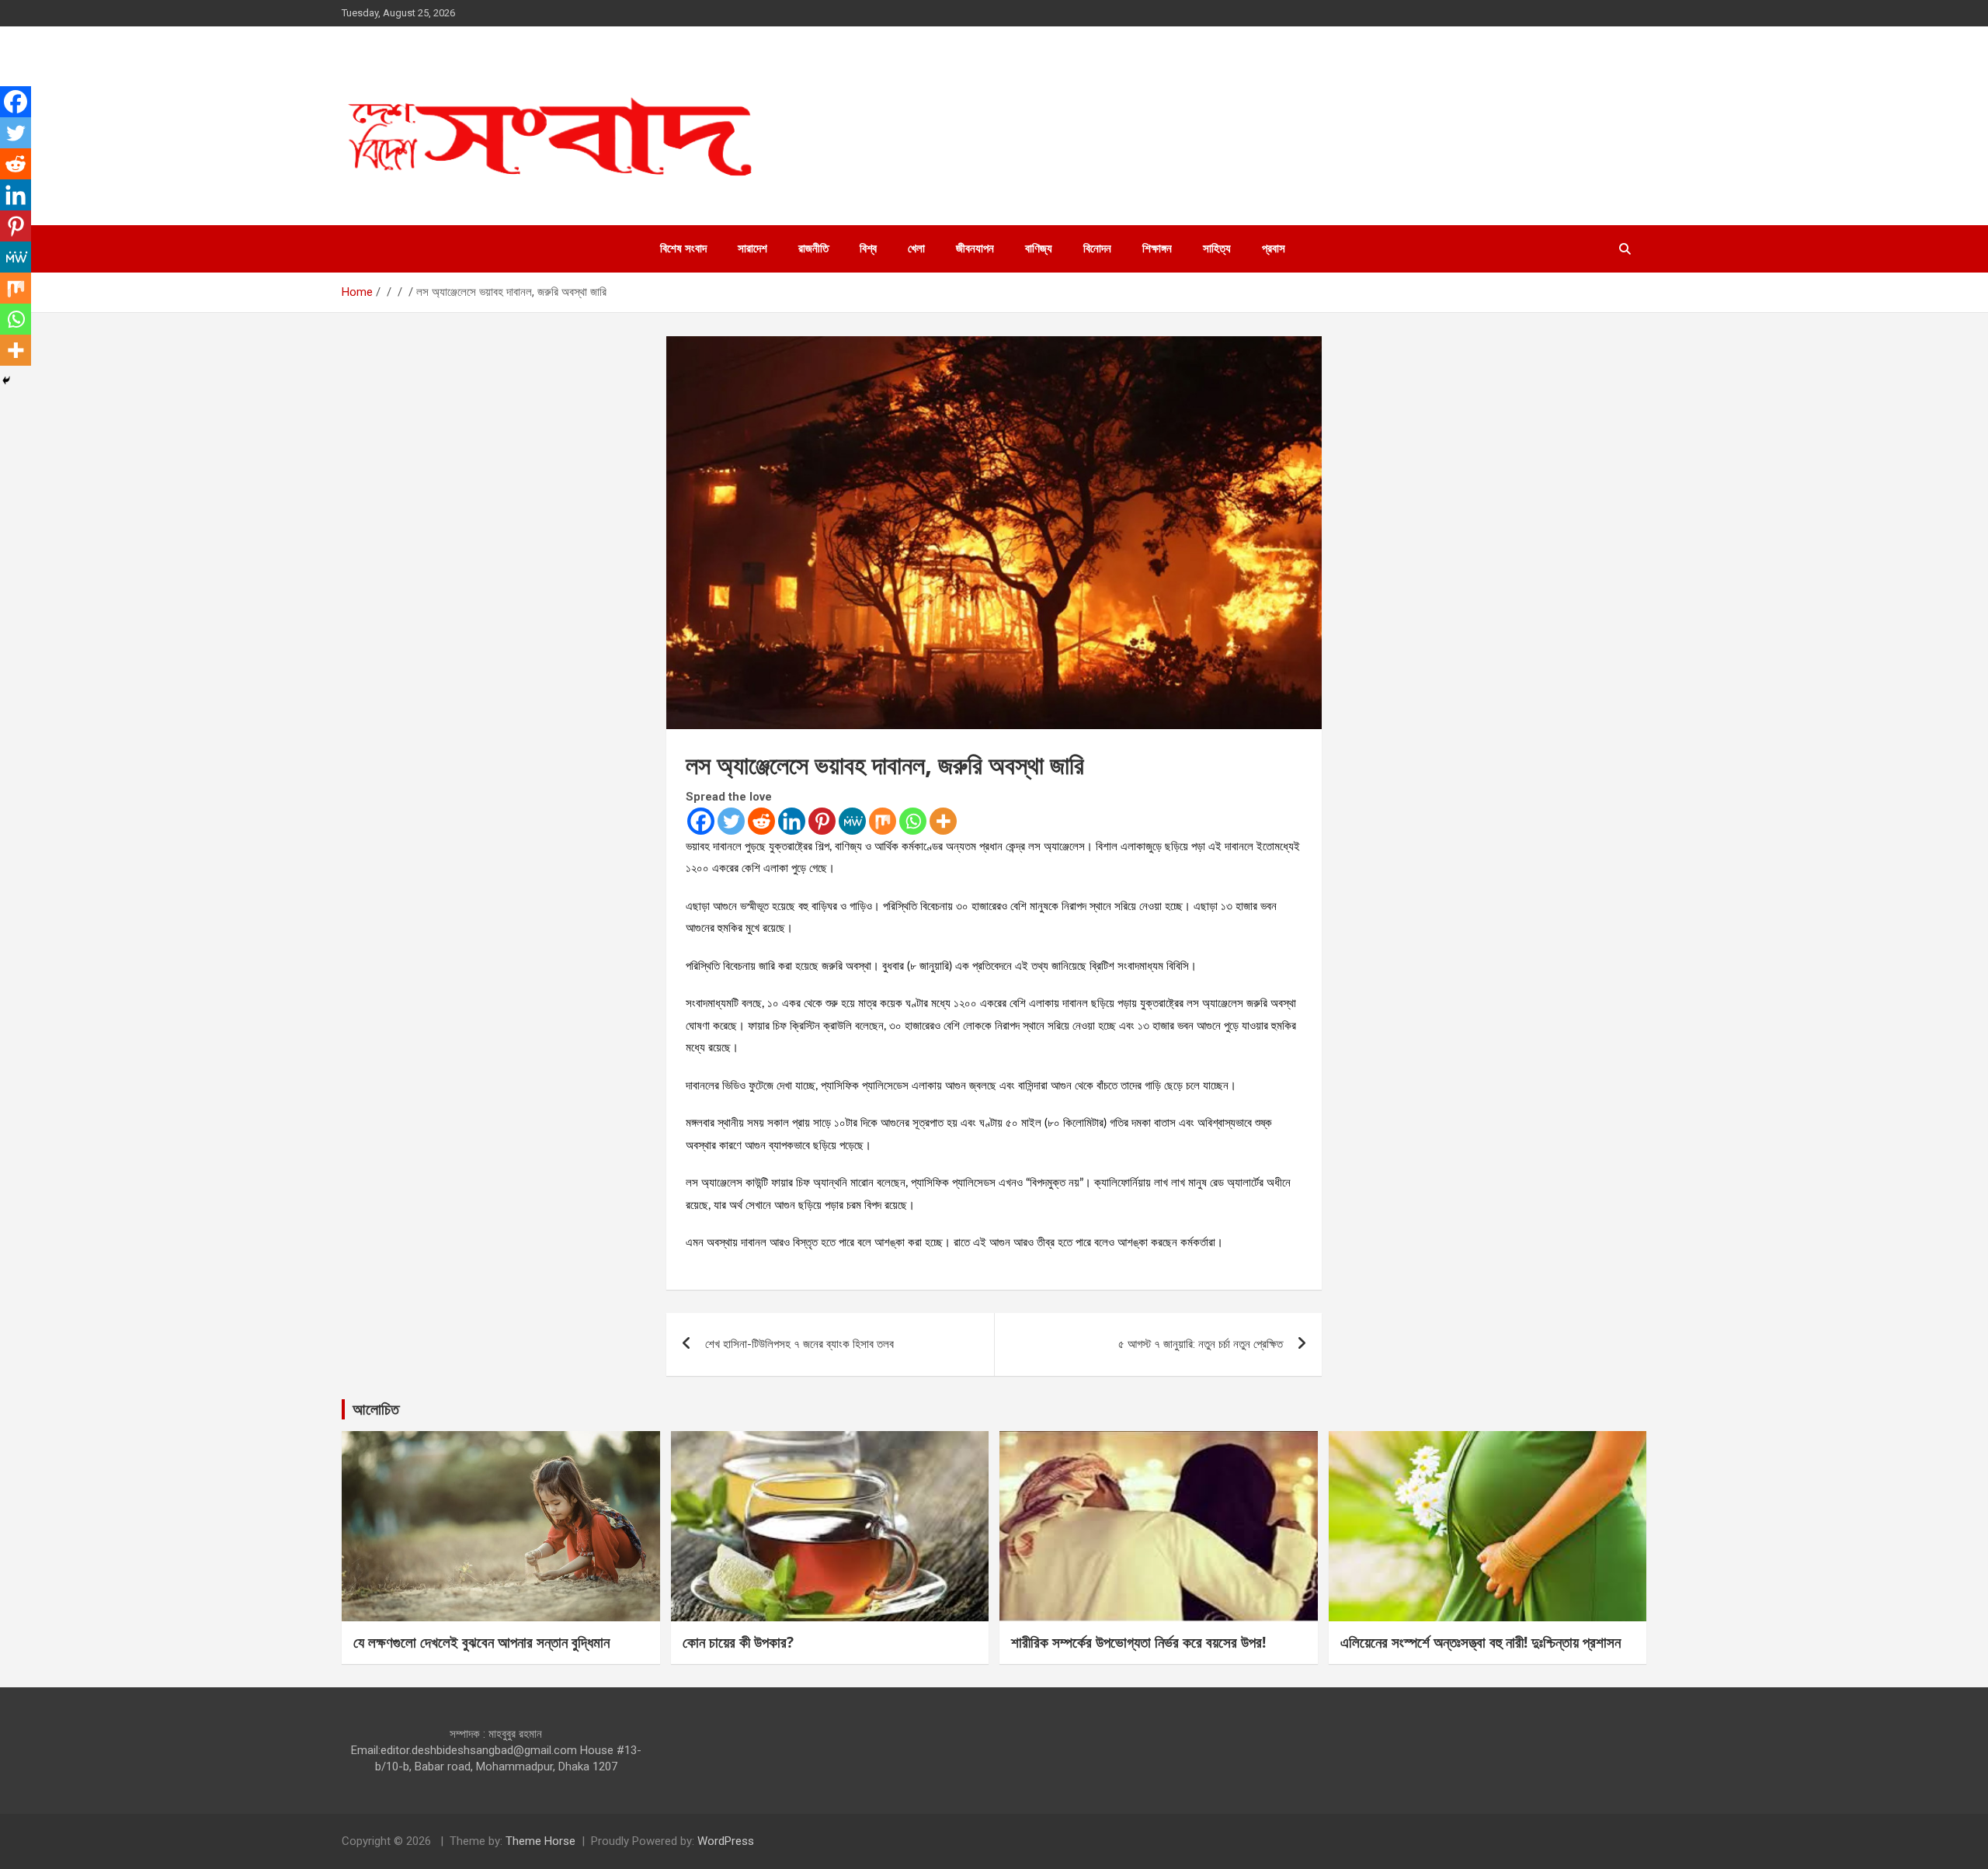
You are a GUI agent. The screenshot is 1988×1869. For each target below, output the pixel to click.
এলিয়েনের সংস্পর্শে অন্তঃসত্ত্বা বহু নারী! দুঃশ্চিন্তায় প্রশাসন (1481, 1642)
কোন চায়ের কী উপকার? (738, 1642)
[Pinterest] (822, 821)
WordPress (726, 1841)
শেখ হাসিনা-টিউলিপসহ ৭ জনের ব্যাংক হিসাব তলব (799, 1344)
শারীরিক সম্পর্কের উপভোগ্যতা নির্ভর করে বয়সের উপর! (1138, 1642)
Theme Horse (540, 1841)
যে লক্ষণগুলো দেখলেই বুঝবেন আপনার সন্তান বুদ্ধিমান (481, 1642)
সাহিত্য (1217, 248)
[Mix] (883, 821)
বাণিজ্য (1039, 248)
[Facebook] (701, 821)
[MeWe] (852, 821)
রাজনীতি (813, 248)
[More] (943, 821)
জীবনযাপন (975, 248)
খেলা (916, 248)
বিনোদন (1097, 248)
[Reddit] (761, 821)
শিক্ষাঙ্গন (1157, 248)
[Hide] (6, 380)
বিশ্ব (868, 248)
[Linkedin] (792, 821)
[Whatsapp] (913, 821)
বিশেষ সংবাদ (683, 248)
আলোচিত (376, 1409)
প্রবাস (1274, 248)
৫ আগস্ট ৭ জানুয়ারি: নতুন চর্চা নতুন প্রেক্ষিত (1201, 1344)
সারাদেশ (752, 248)
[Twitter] (731, 821)
